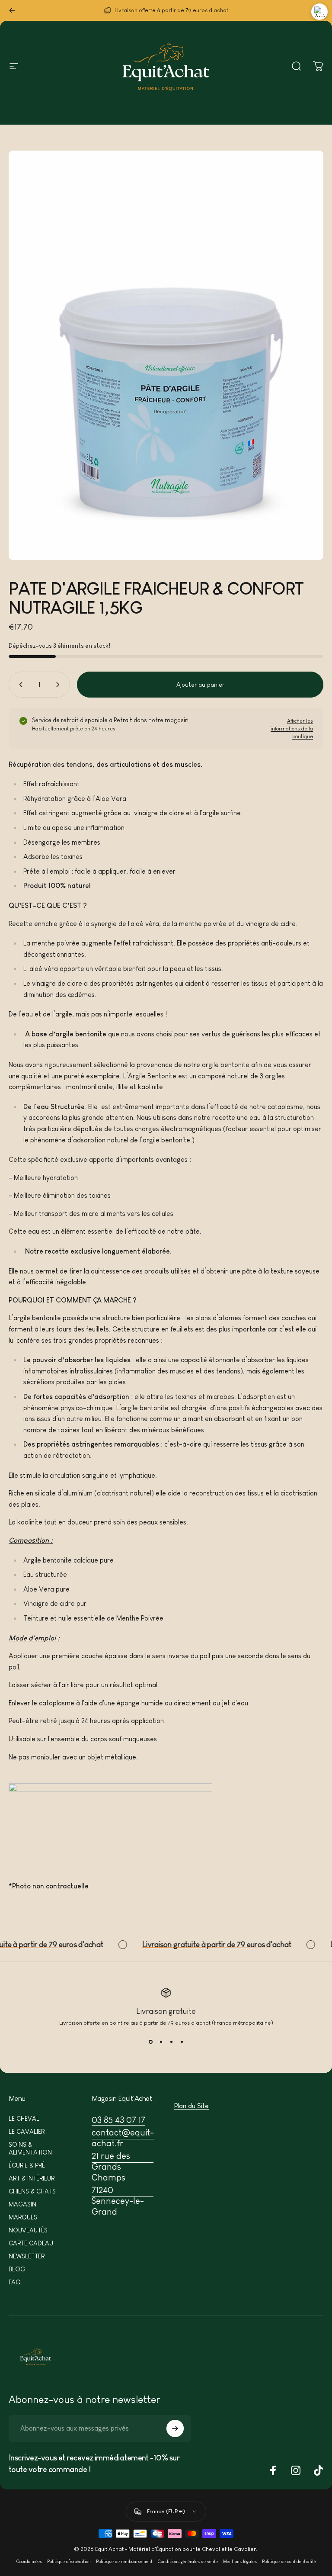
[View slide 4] (182, 2042)
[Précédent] (12, 10)
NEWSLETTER (27, 2256)
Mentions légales (240, 2562)
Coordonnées (29, 2562)
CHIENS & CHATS (32, 2191)
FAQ (15, 2282)
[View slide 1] (150, 2042)
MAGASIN (22, 2204)
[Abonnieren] (175, 2428)
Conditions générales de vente (188, 2562)
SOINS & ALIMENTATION (30, 2148)
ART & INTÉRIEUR (32, 2178)
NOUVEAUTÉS (28, 2230)
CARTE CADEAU (31, 2243)
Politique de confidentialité (289, 2562)
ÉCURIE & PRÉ (27, 2165)
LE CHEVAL (24, 2119)
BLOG (17, 2269)
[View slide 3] (171, 2042)
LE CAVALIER (27, 2132)
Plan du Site (192, 2106)
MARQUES (23, 2217)
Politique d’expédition (69, 2562)
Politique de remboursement (124, 2562)
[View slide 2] (161, 2042)
